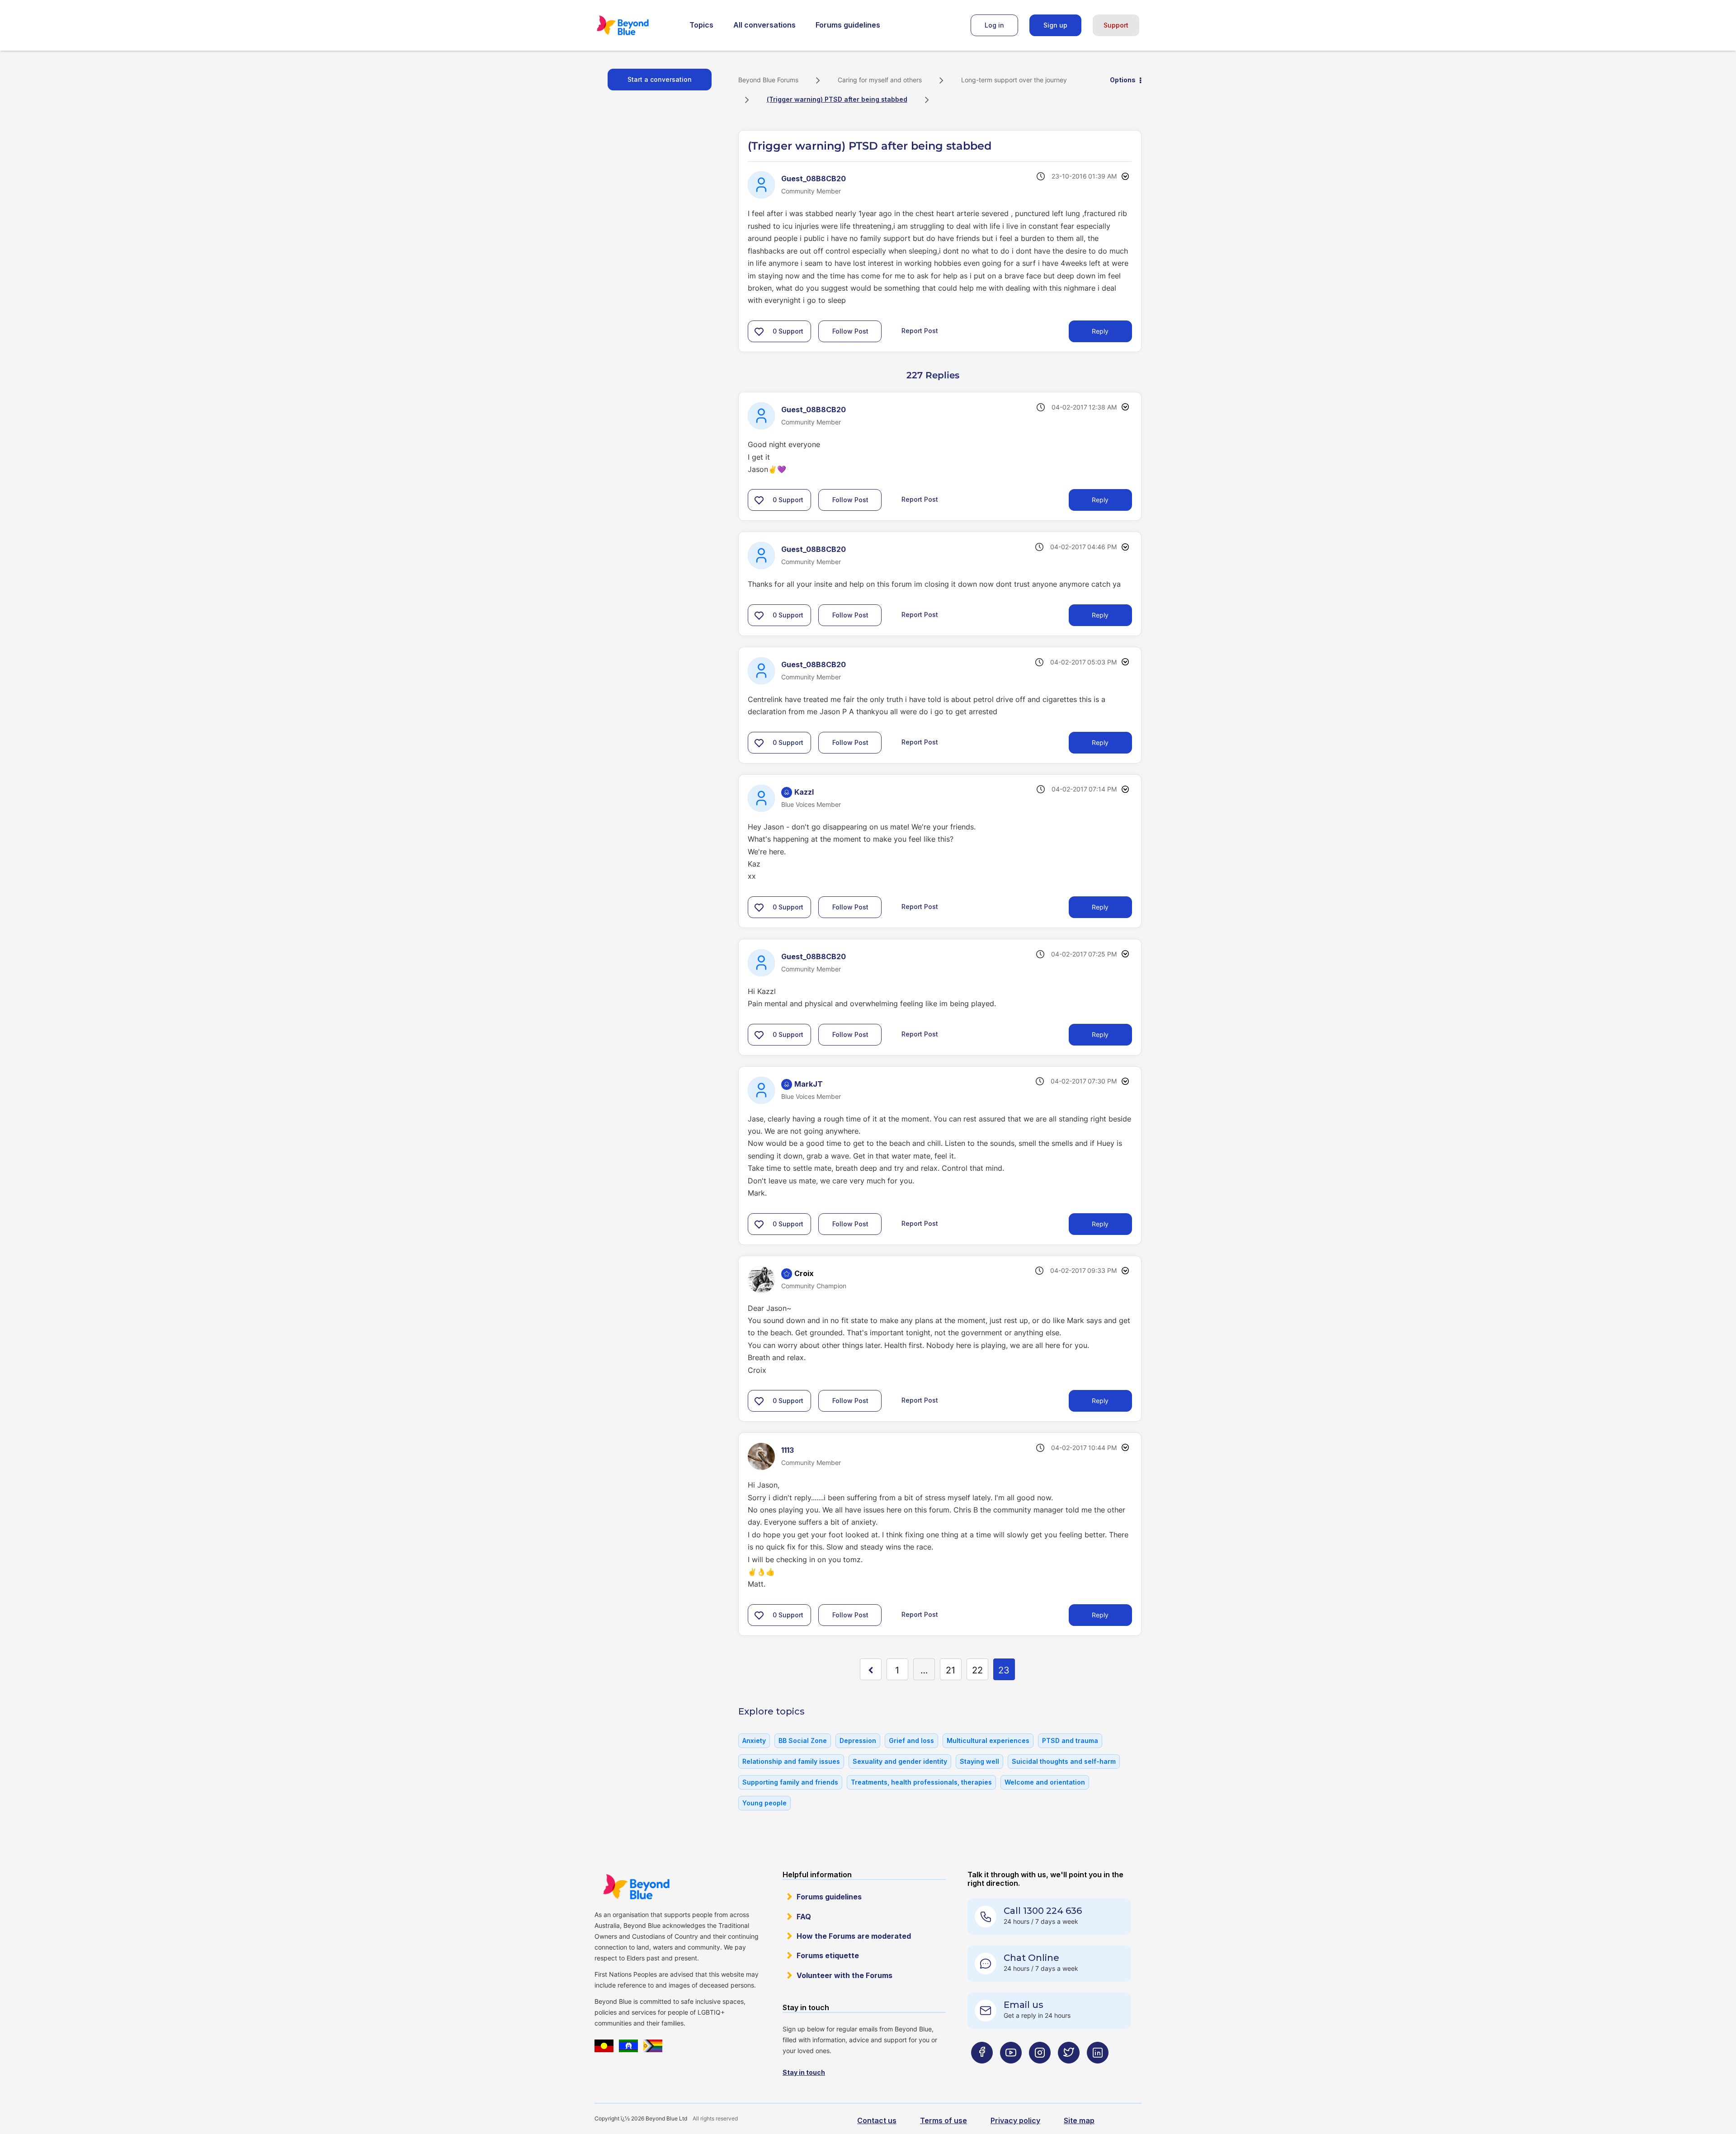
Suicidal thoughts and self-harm (1064, 1761)
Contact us (877, 2120)
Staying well (979, 1761)
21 (951, 1670)
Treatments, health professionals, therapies (921, 1782)
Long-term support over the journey (1014, 80)
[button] (759, 331)
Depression (858, 1741)
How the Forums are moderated (854, 1936)
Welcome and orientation (1045, 1782)
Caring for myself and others (880, 80)
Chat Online (1031, 1958)
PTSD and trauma (1070, 1741)
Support (1116, 25)
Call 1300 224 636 (1043, 1911)
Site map (1079, 2120)
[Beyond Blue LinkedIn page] (1098, 2070)
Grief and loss (911, 1741)
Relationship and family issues (791, 1761)
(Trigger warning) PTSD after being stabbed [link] (837, 99)
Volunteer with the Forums (844, 1975)
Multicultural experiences (988, 1741)
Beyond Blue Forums (635, 25)
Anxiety (754, 1741)
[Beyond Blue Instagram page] (1040, 2070)
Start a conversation (660, 79)
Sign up (1055, 25)
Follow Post (850, 331)
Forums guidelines (848, 25)
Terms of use (943, 2120)
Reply (1100, 331)
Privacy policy (1015, 2120)
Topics (701, 25)
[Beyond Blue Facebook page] (982, 2070)
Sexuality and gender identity (900, 1761)
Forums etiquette (828, 1955)
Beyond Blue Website (636, 1887)
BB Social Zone (803, 1741)
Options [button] (1123, 80)
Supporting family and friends (790, 1782)
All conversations (764, 25)
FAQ (804, 1917)
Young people (764, 1803)
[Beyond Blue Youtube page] (1011, 2070)
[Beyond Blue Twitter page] (1069, 2070)
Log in (994, 25)
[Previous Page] (871, 1669)
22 (977, 1670)
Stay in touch (804, 2072)
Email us (1024, 2005)
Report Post (920, 331)
